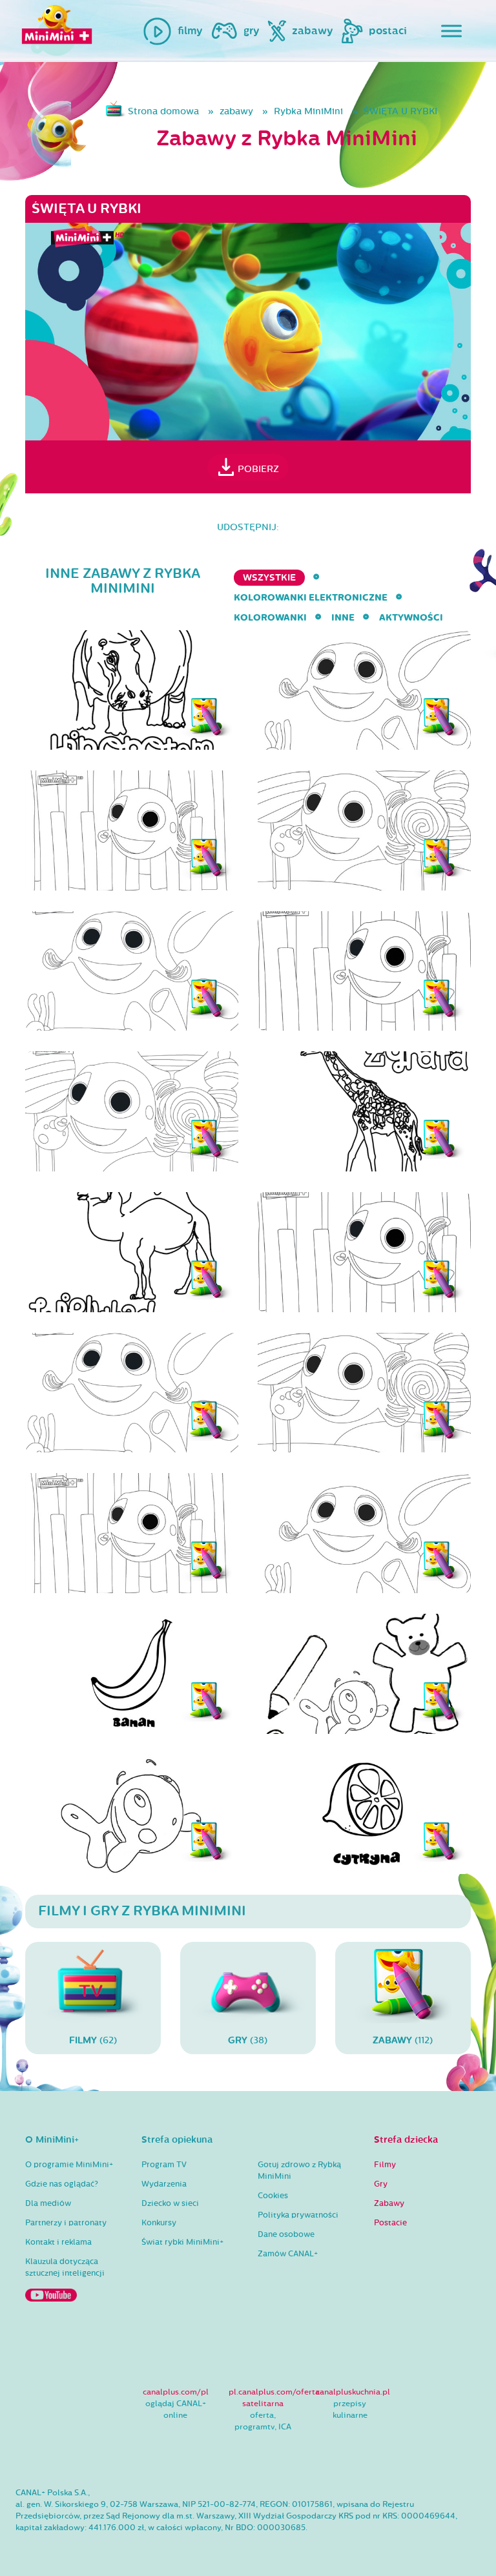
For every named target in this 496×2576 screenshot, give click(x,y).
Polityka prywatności (298, 2215)
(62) (93, 2040)
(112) (403, 2040)
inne (343, 618)
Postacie (390, 2223)
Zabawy (389, 2203)
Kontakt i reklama (58, 2242)
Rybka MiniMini (308, 111)
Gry (381, 2184)
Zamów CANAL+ (288, 2254)
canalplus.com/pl (176, 2392)
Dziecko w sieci (170, 2203)
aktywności (411, 618)
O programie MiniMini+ (69, 2165)
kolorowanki (270, 618)
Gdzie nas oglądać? (62, 2184)
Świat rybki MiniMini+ (182, 2242)
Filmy (385, 2165)
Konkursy (159, 2223)
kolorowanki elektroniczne (311, 598)
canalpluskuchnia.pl (353, 2392)
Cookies (273, 2196)
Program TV (164, 2165)
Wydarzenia (164, 2184)
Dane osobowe (286, 2234)
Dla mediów (48, 2203)
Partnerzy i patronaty (66, 2223)
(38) (248, 2040)
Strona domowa (163, 111)
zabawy (236, 111)
